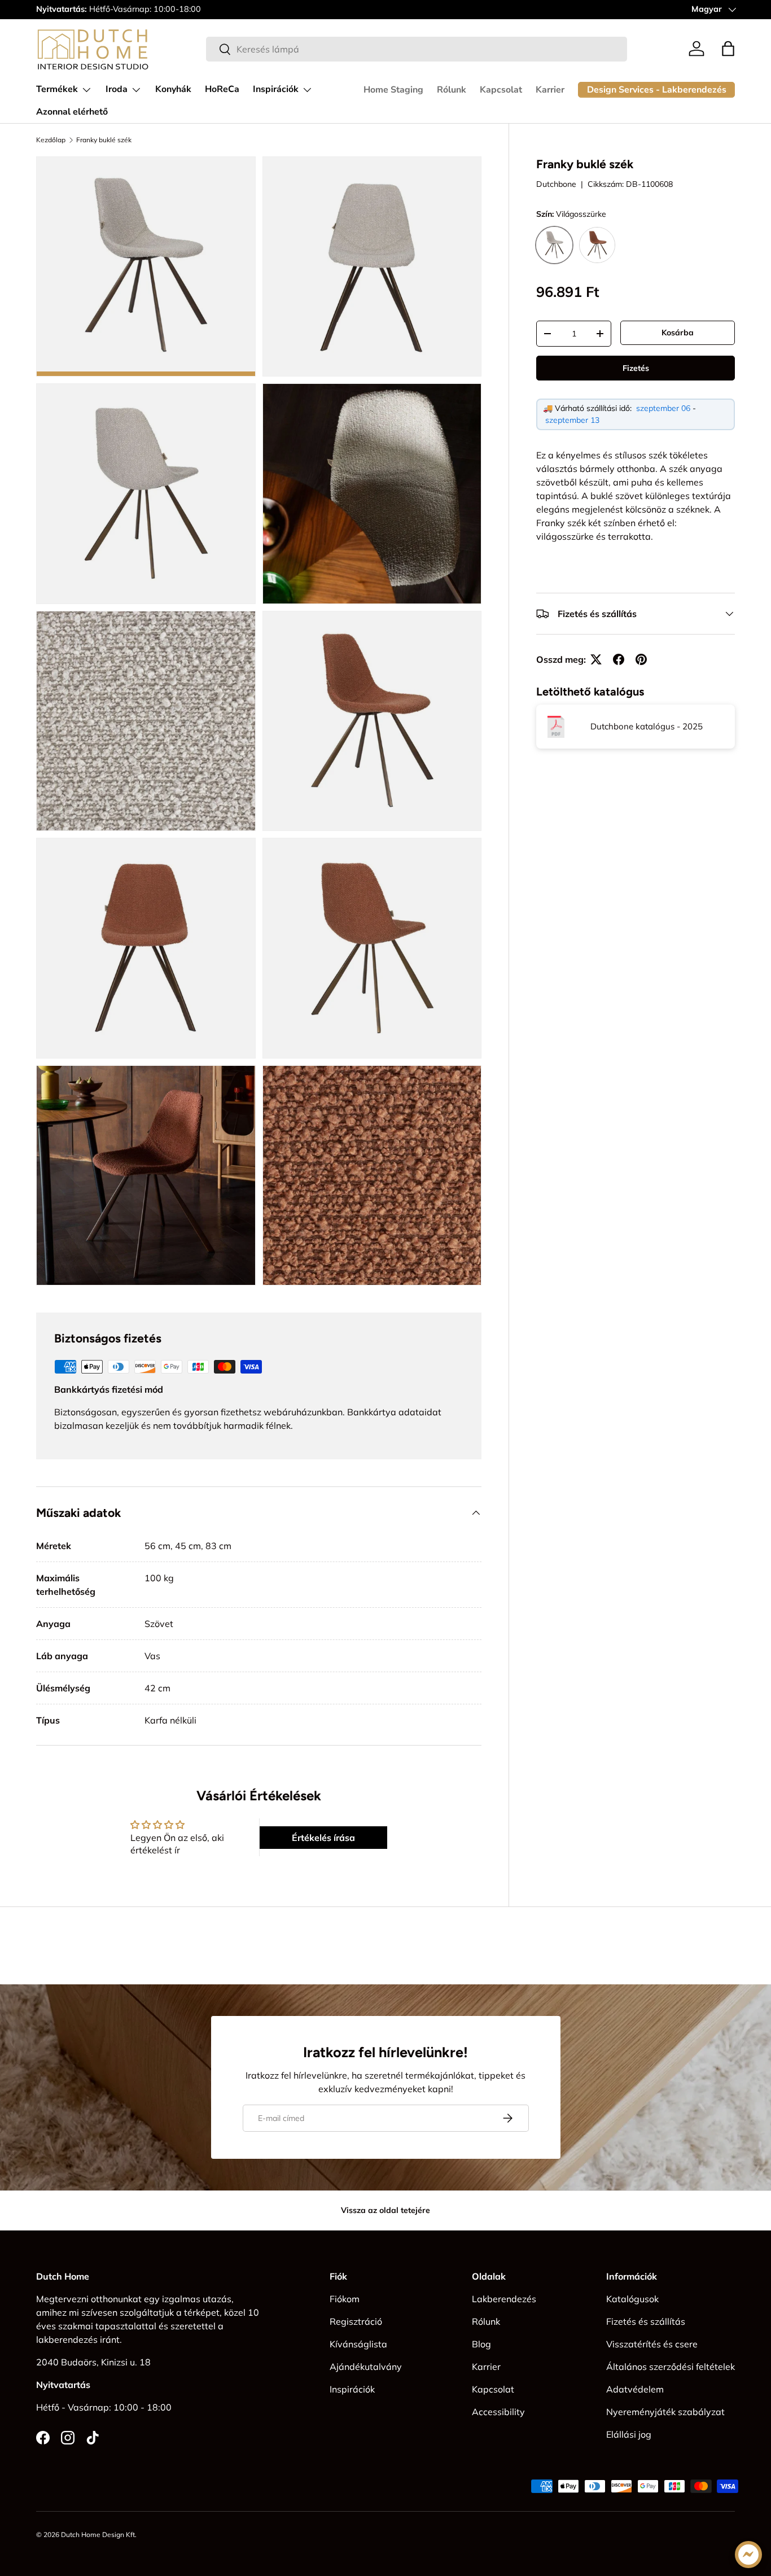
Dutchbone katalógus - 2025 (647, 727)
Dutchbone (556, 185)
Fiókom (345, 2299)
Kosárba (678, 333)
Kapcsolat (501, 90)
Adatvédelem (635, 2389)
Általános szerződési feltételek (671, 2367)
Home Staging (393, 90)
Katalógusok (632, 2299)
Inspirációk (276, 89)
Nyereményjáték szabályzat (665, 2412)
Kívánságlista (358, 2344)
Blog (481, 2344)
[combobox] (417, 49)
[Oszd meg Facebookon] (619, 659)
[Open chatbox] (748, 2555)
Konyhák (173, 89)
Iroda (117, 89)
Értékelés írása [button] (323, 1838)
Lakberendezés (504, 2299)
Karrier (550, 90)
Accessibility (498, 2412)
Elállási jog (629, 2434)
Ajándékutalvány (366, 2367)
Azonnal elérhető (72, 112)
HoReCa (222, 89)
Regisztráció (356, 2321)
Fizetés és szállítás (646, 2321)
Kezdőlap (51, 140)
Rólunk (452, 90)
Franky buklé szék (104, 140)
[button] (728, 49)
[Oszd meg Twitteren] (596, 659)
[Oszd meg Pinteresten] (641, 659)
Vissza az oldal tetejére (385, 2210)
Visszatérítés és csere (652, 2344)
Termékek (57, 89)
